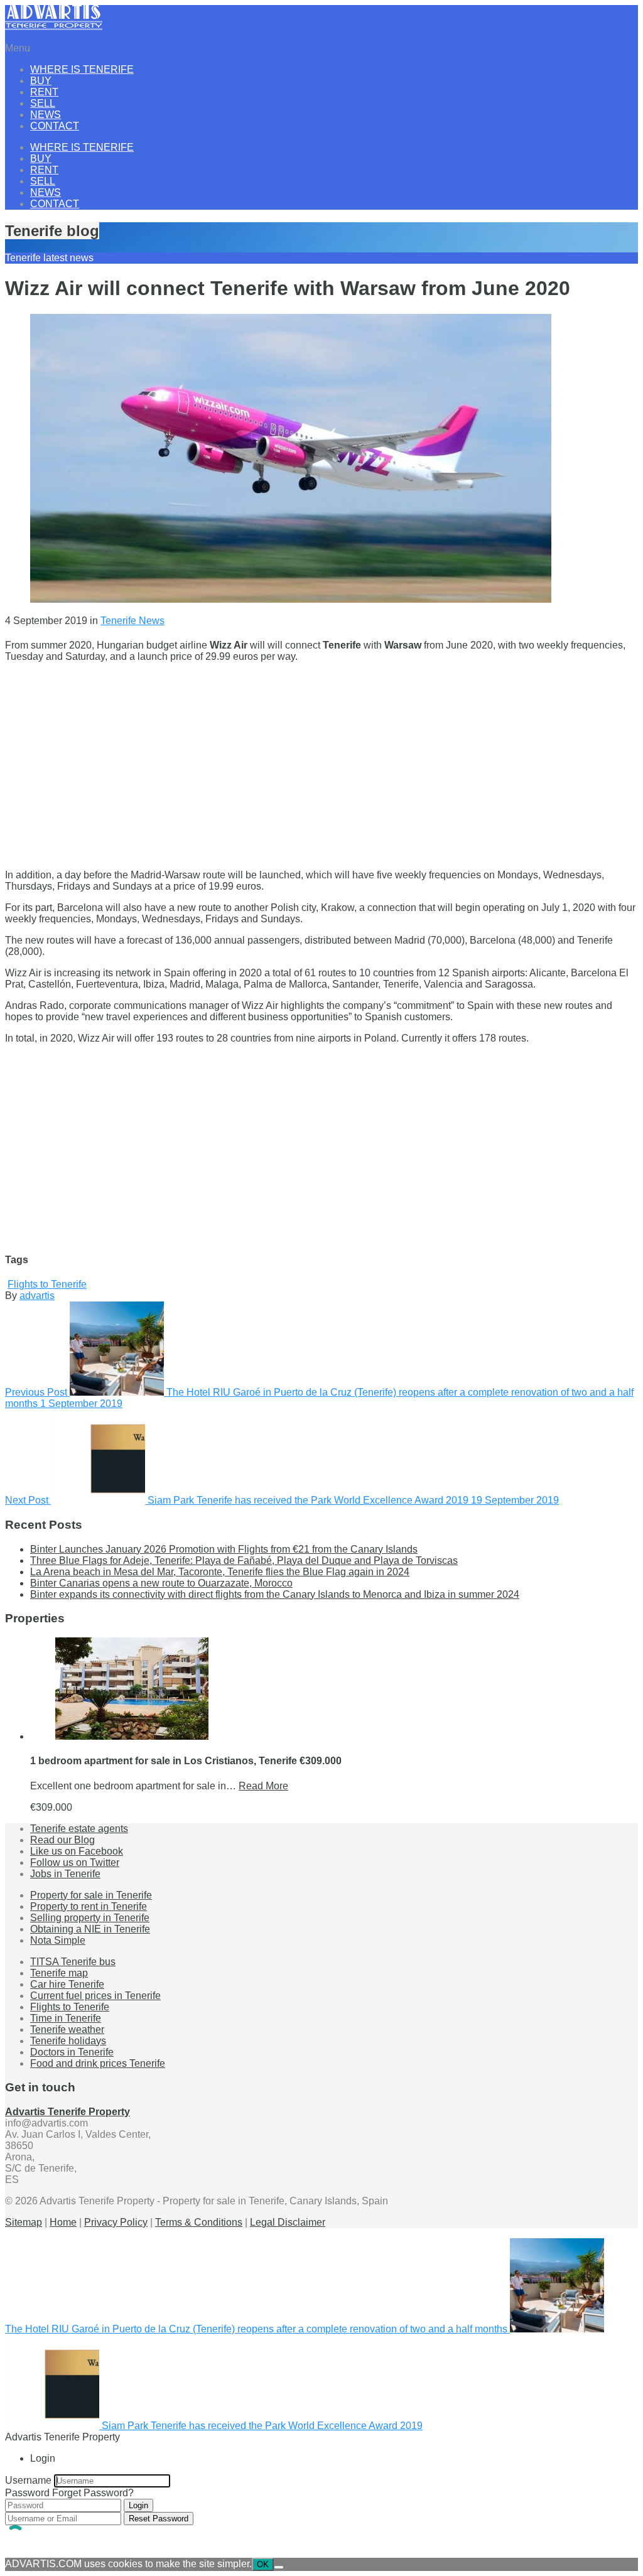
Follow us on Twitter (75, 1862)
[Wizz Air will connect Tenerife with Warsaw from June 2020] (291, 599)
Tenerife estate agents (79, 1829)
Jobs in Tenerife (65, 1874)
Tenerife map (59, 1973)
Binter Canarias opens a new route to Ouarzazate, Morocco (161, 1583)
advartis (37, 1296)
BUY (41, 81)
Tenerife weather (67, 2029)
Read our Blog (62, 1840)
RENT (44, 92)
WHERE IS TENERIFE (82, 69)
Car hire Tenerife (67, 1984)
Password (27, 2493)
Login (138, 2505)
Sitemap (24, 2222)
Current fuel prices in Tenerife (95, 1996)
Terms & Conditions (199, 2222)
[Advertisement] (321, 760)
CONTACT (55, 126)
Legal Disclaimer (288, 2222)
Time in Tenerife (66, 2018)
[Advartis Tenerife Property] (54, 27)
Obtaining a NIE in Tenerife (90, 1929)
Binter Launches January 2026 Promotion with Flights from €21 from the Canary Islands (224, 1549)
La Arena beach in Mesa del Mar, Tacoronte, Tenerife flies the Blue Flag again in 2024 (220, 1572)
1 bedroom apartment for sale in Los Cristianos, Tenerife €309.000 (186, 1761)
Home (63, 2222)
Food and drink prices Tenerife (98, 2063)
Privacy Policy (116, 2222)
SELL (43, 103)
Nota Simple (58, 1940)
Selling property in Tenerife (90, 1918)
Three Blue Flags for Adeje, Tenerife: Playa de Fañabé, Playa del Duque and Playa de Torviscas (244, 1560)
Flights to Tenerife (47, 1284)
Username (28, 2480)
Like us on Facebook (77, 1851)
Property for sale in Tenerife (91, 1895)
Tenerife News (132, 621)
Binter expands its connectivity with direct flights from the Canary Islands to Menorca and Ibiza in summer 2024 (275, 1594)
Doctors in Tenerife (72, 2052)
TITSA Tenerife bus (73, 1962)
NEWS (46, 115)
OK (263, 2564)
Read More (263, 1786)
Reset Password (159, 2519)
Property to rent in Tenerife (89, 1906)
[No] (279, 2567)
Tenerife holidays (68, 2041)
